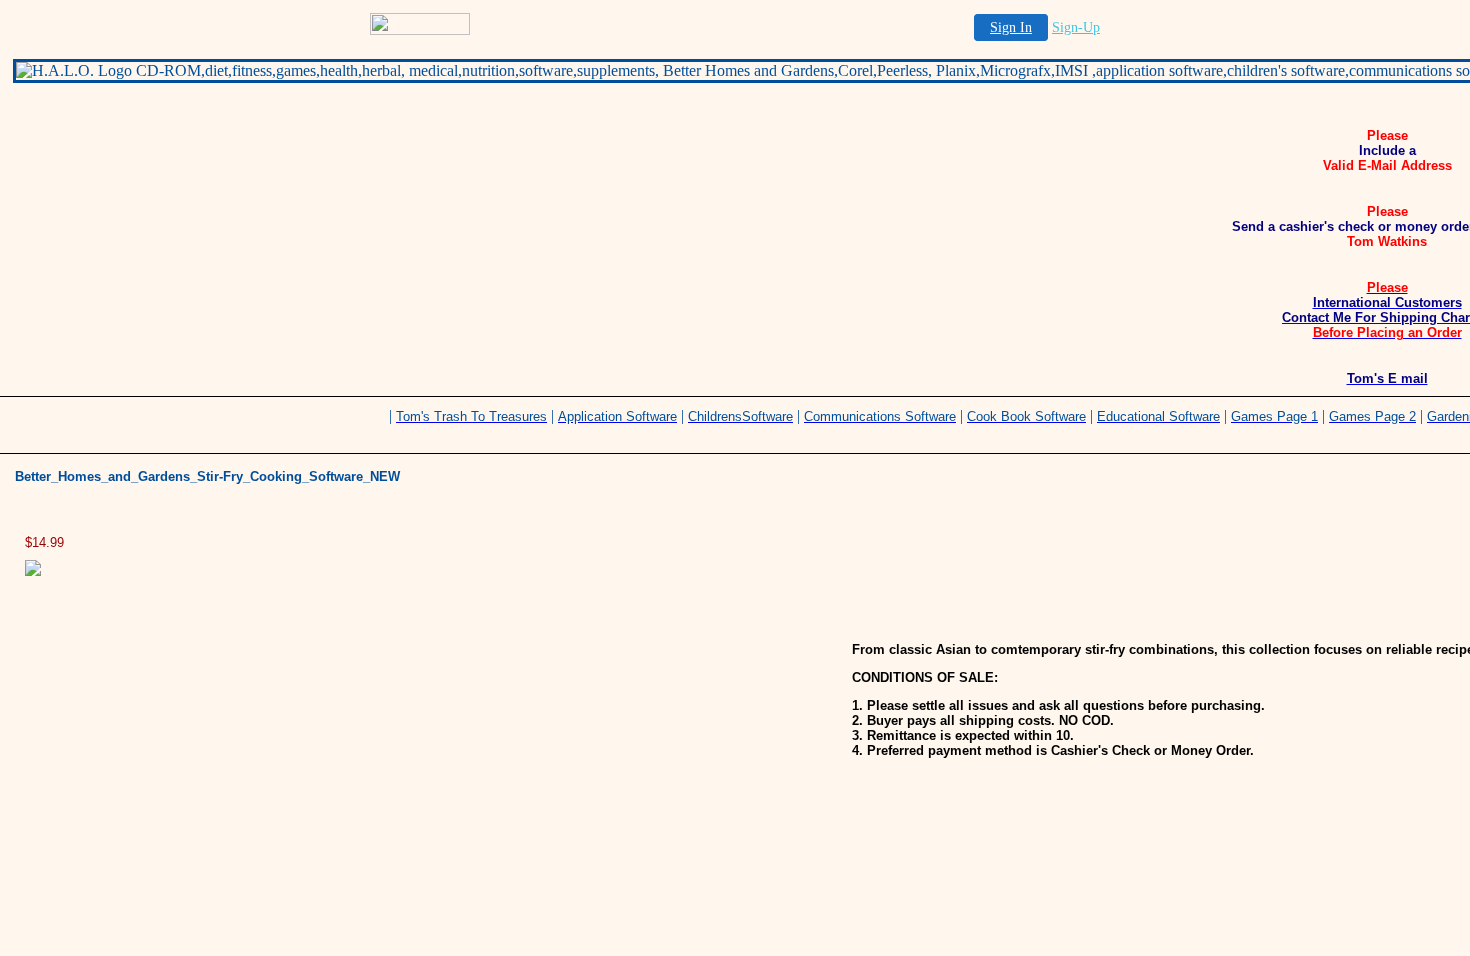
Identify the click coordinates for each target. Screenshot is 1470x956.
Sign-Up (1076, 27)
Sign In (1011, 27)
